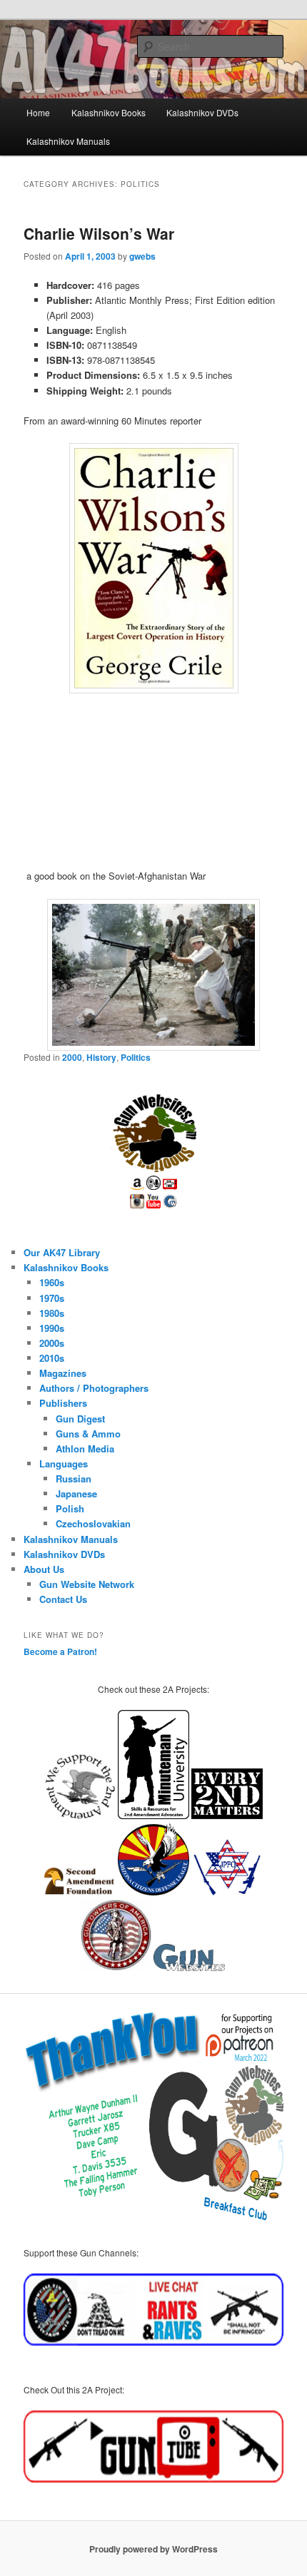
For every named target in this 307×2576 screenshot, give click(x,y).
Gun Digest (80, 1419)
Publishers (63, 1403)
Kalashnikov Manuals (68, 141)
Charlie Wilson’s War (99, 233)
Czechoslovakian (93, 1523)
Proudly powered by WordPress (153, 2549)
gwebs (142, 256)
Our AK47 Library (62, 1252)
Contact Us (63, 1599)
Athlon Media (85, 1449)
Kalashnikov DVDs (202, 112)
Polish (70, 1508)
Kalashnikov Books (109, 112)
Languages (64, 1463)
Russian (74, 1478)
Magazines (63, 1373)
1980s (52, 1313)
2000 (72, 1057)
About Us (44, 1569)
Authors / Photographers (94, 1388)
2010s (52, 1358)
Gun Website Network (87, 1584)
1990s (52, 1328)
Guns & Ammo (88, 1434)
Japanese (76, 1493)
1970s (52, 1298)
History (101, 1057)
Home (38, 112)
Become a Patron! (60, 1651)
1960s (52, 1282)
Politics (136, 1057)
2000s (52, 1343)
